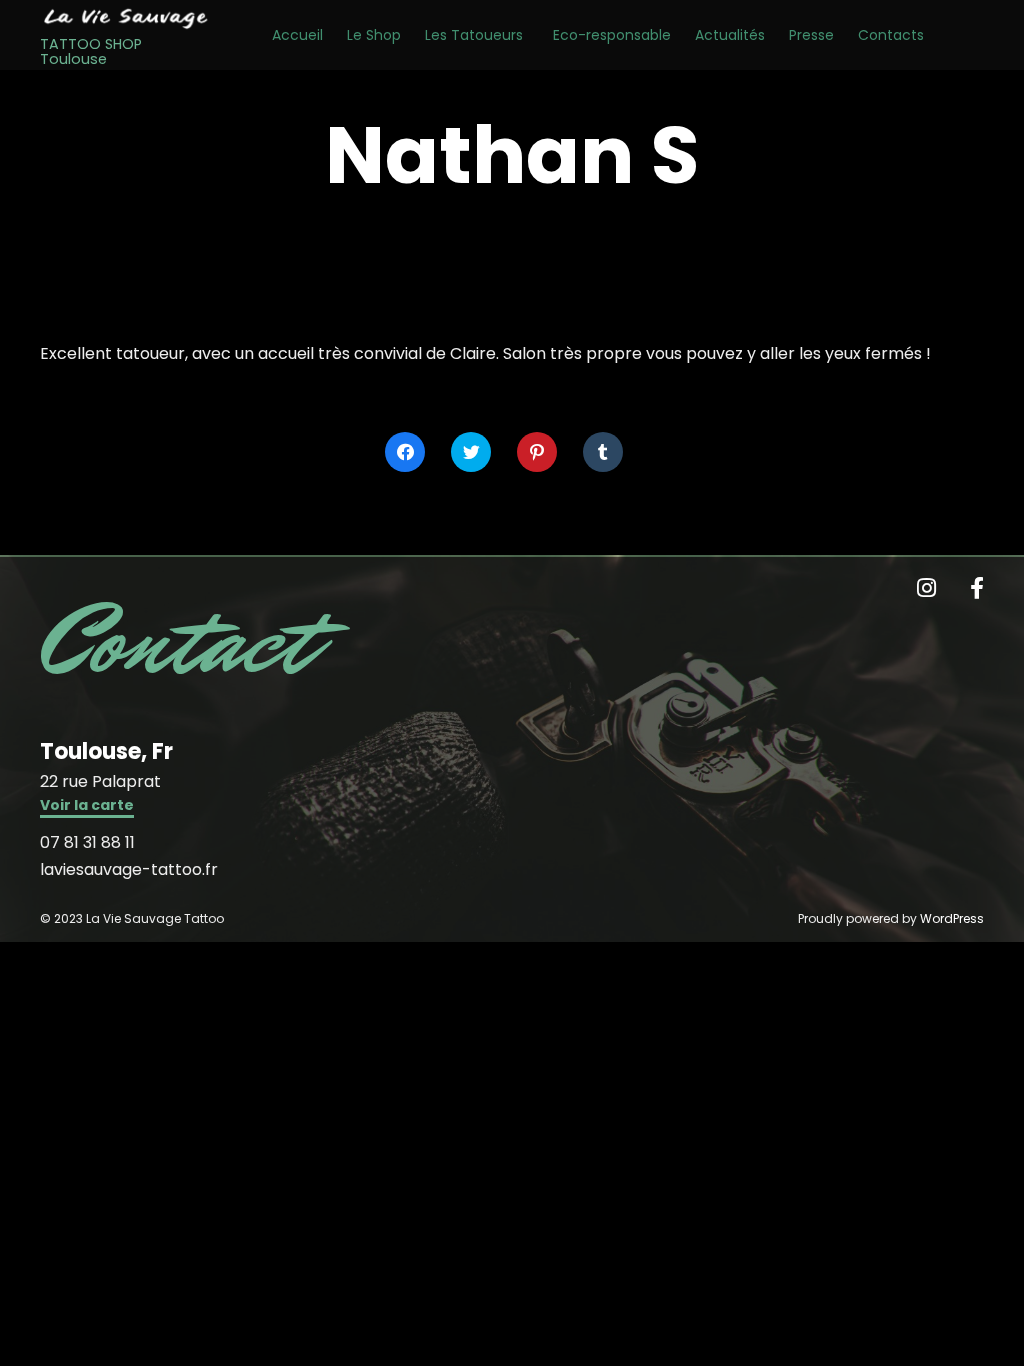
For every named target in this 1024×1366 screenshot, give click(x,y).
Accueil (297, 35)
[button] (87, 807)
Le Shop (374, 35)
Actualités (730, 35)
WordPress (952, 918)
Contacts (891, 35)
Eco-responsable (612, 35)
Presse (811, 35)
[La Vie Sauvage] (126, 18)
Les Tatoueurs (474, 35)
